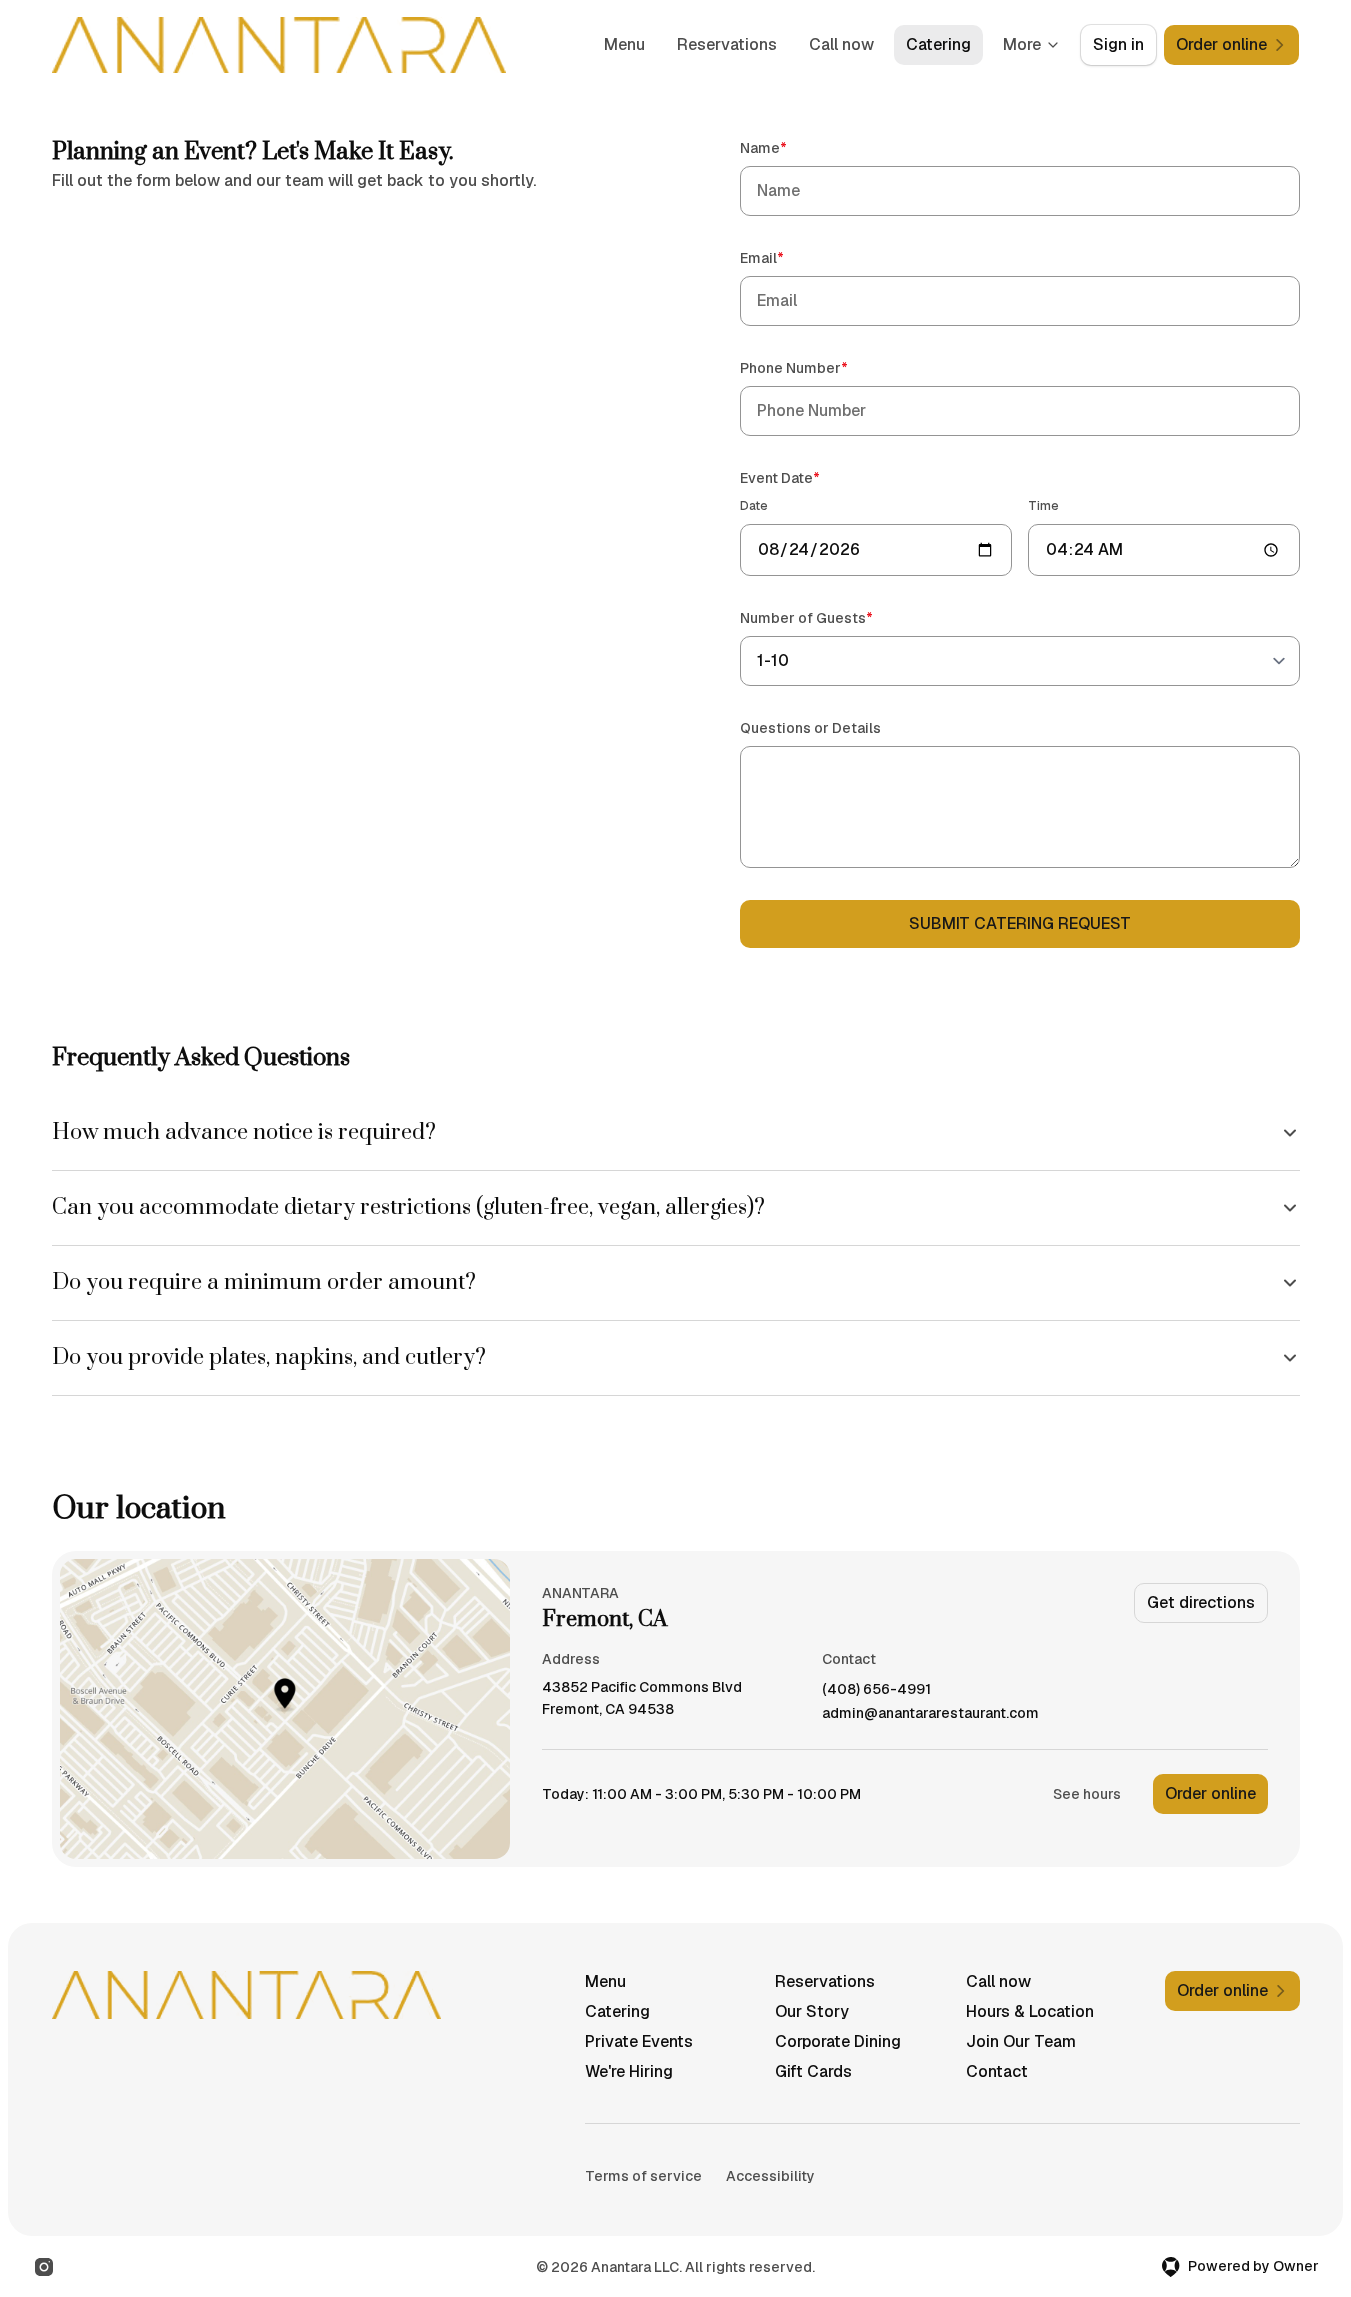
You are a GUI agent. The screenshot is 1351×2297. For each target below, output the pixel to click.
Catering (938, 44)
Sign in (1118, 44)
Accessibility (770, 2176)
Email (790, 257)
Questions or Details (810, 728)
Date (754, 506)
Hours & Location (1030, 2011)
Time (1043, 506)
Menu (624, 44)
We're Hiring (629, 2071)
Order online (1210, 1793)
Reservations (727, 44)
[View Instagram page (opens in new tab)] (44, 2267)
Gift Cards (813, 2071)
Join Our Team (1021, 2041)
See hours (1087, 1794)
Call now (841, 44)
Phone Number (822, 367)
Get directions (1201, 1602)
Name (792, 147)
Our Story (812, 2011)
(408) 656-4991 (876, 1689)
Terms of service (643, 2176)
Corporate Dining (838, 2041)
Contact (997, 2071)
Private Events (639, 2041)
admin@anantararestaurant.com (930, 1713)
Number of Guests (835, 617)
